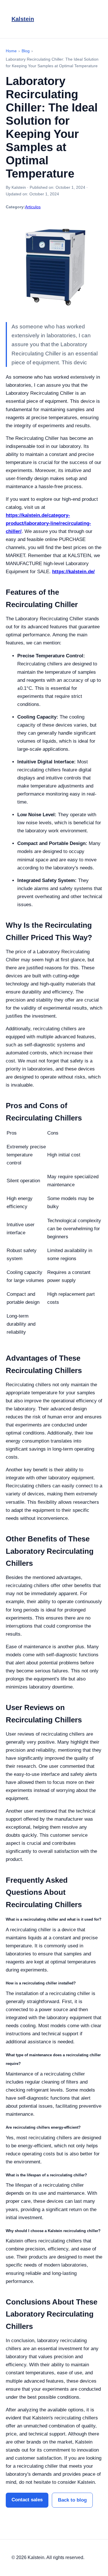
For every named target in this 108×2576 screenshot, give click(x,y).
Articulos (33, 207)
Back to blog (72, 2500)
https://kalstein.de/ (73, 572)
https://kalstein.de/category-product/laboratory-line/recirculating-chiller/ (48, 523)
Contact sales (27, 2500)
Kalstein (23, 19)
